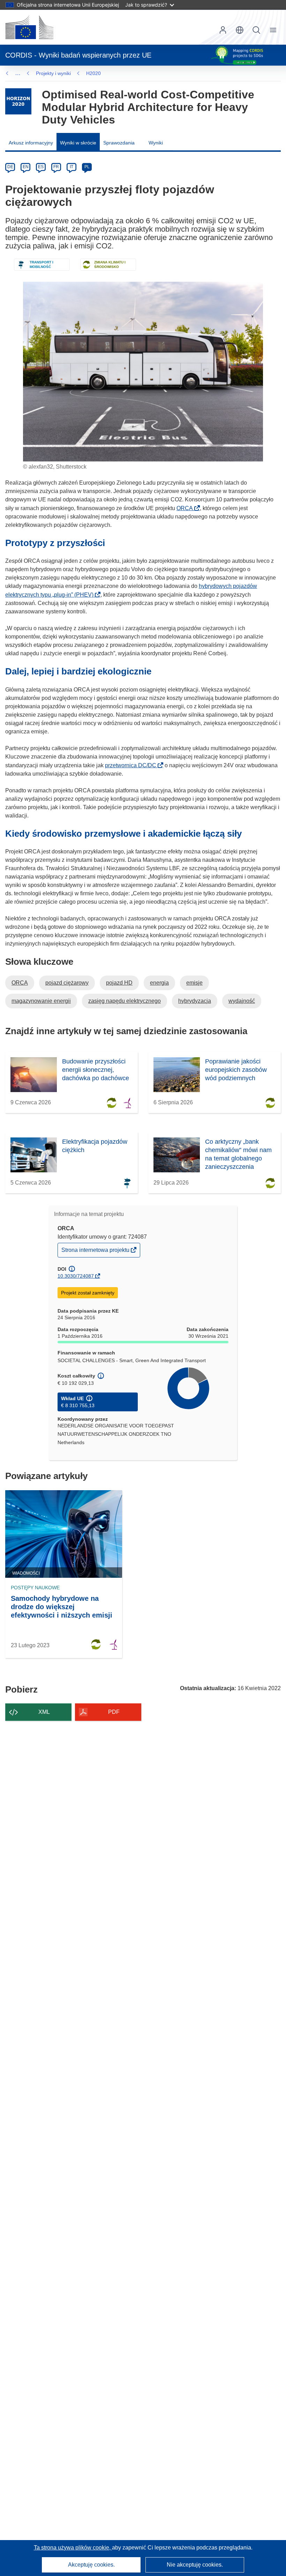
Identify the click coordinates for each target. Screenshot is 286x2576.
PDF (114, 1712)
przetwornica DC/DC (133, 765)
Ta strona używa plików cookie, (73, 2548)
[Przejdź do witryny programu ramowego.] (18, 101)
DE (10, 167)
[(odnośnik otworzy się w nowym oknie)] (29, 27)
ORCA (187, 508)
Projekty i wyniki (53, 73)
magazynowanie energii (41, 1001)
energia (159, 983)
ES (41, 167)
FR (56, 167)
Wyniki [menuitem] (156, 143)
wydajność (242, 1001)
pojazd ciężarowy (67, 983)
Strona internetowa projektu (96, 1252)
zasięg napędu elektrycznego (125, 1001)
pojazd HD (119, 983)
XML (44, 1712)
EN (26, 167)
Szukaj (256, 30)
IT (71, 167)
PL (87, 167)
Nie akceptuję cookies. (195, 2565)
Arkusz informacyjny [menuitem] (31, 143)
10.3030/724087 (76, 1276)
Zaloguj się (223, 30)
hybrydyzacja (195, 1001)
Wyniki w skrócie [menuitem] (78, 143)
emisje (194, 983)
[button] (240, 30)
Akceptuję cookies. (91, 2565)
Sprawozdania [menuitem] (119, 143)
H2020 (93, 73)
